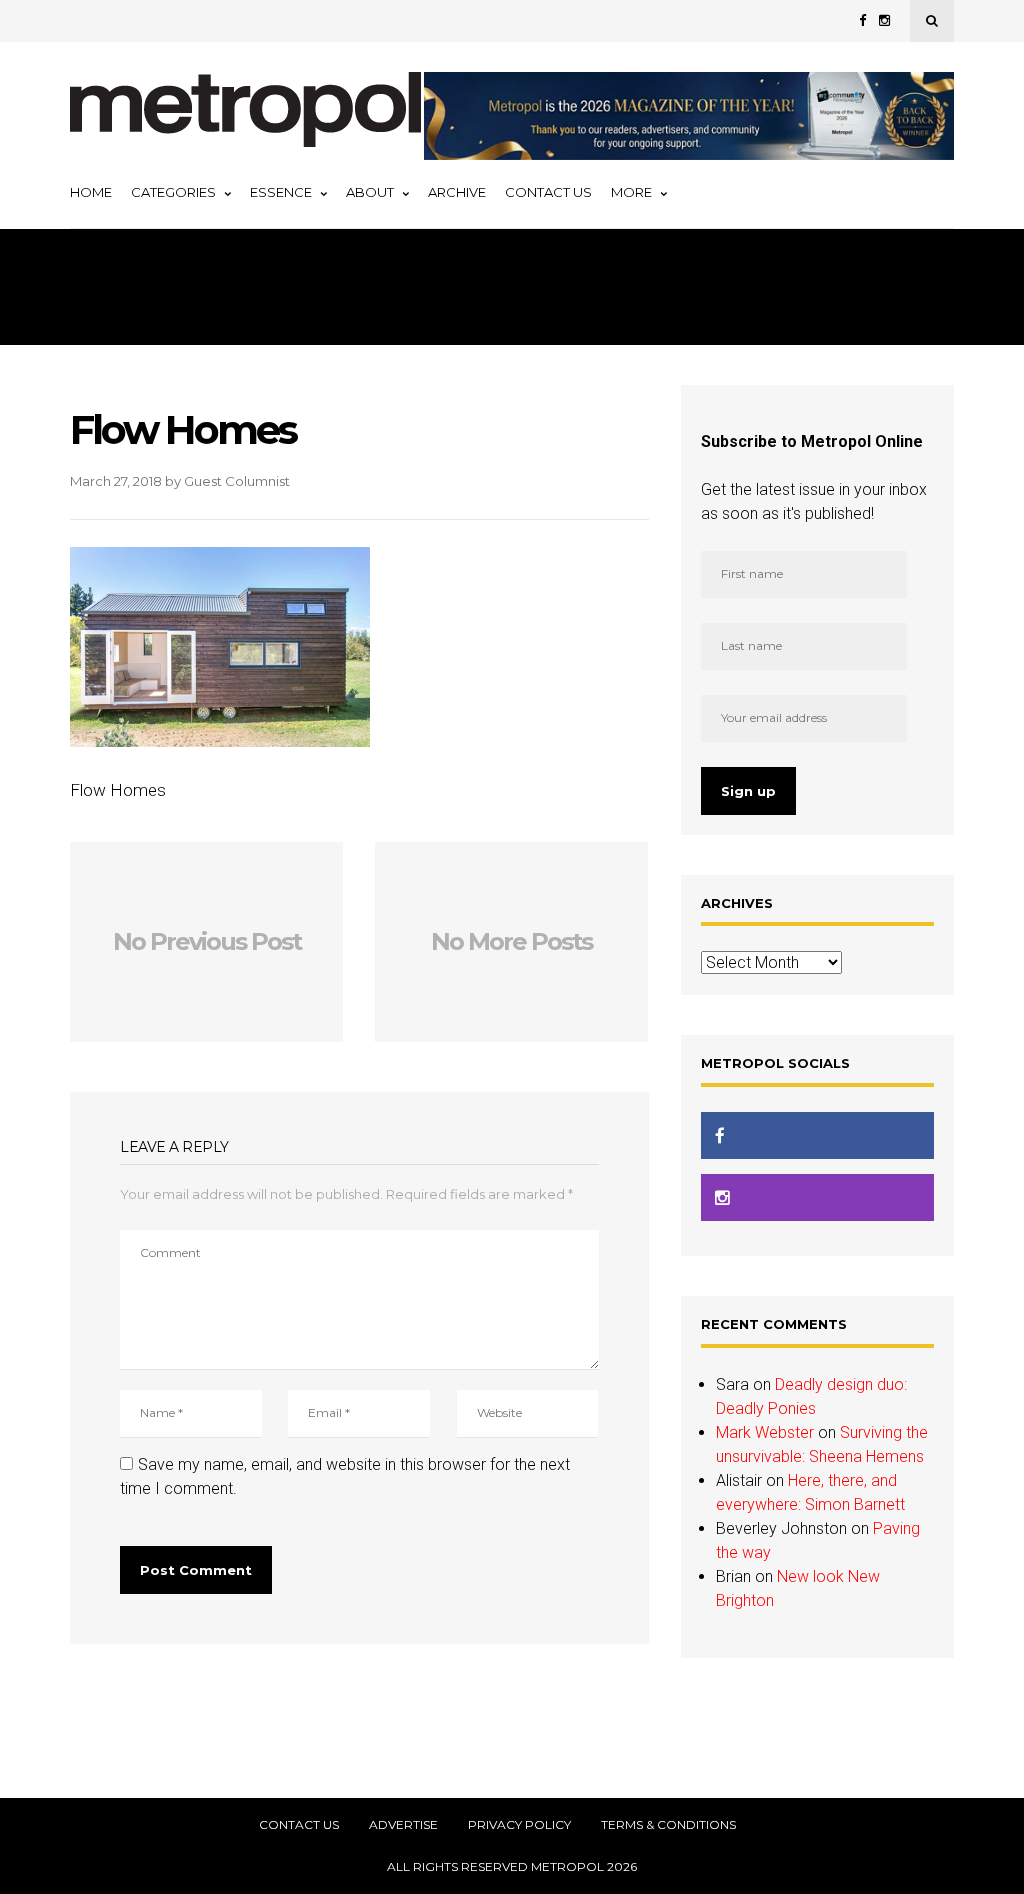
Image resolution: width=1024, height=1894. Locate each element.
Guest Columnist (237, 481)
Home (91, 192)
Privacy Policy (519, 1825)
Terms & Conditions (668, 1825)
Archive (457, 192)
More (631, 192)
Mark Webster (765, 1432)
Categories (173, 192)
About (370, 192)
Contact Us (548, 192)
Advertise (403, 1825)
